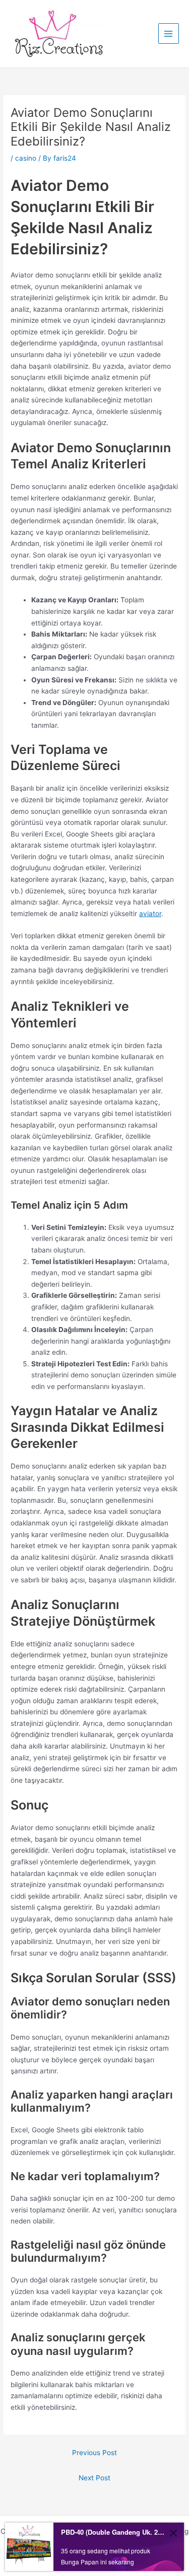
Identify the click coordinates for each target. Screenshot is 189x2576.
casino (26, 158)
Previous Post (94, 2453)
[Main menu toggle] (169, 33)
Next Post (94, 2478)
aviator (150, 914)
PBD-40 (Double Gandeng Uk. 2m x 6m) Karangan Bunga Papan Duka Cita (113, 2532)
